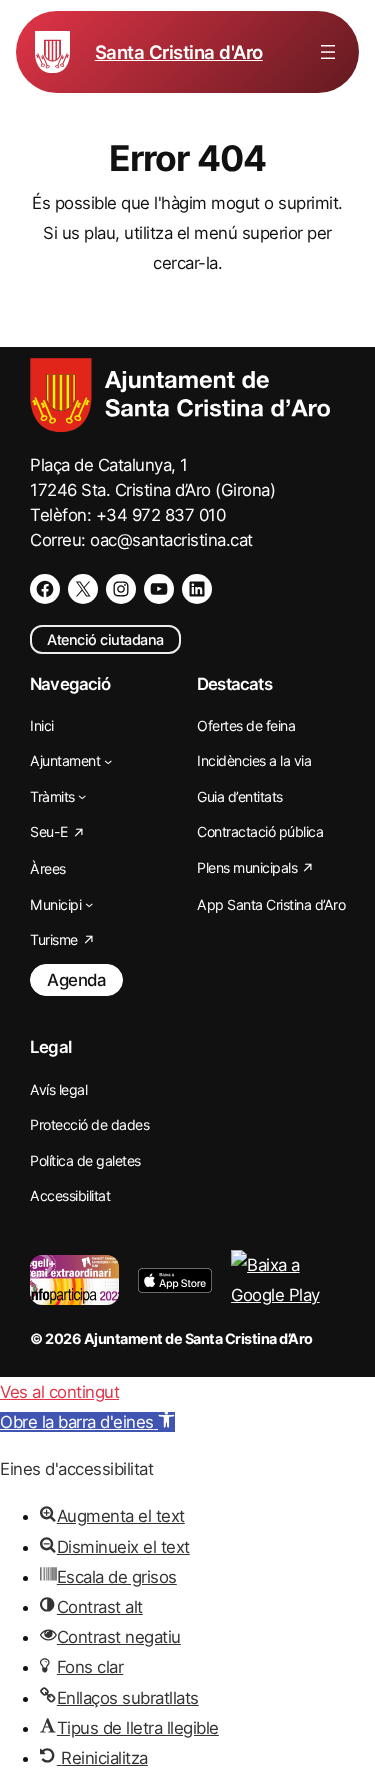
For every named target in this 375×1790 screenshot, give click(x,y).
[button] (87, 1422)
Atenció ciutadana (105, 639)
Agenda (76, 980)
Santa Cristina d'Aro (179, 52)
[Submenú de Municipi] (89, 904)
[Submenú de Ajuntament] (108, 761)
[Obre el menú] (328, 52)
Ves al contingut (59, 1392)
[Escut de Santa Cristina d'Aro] (52, 52)
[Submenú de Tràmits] (82, 796)
